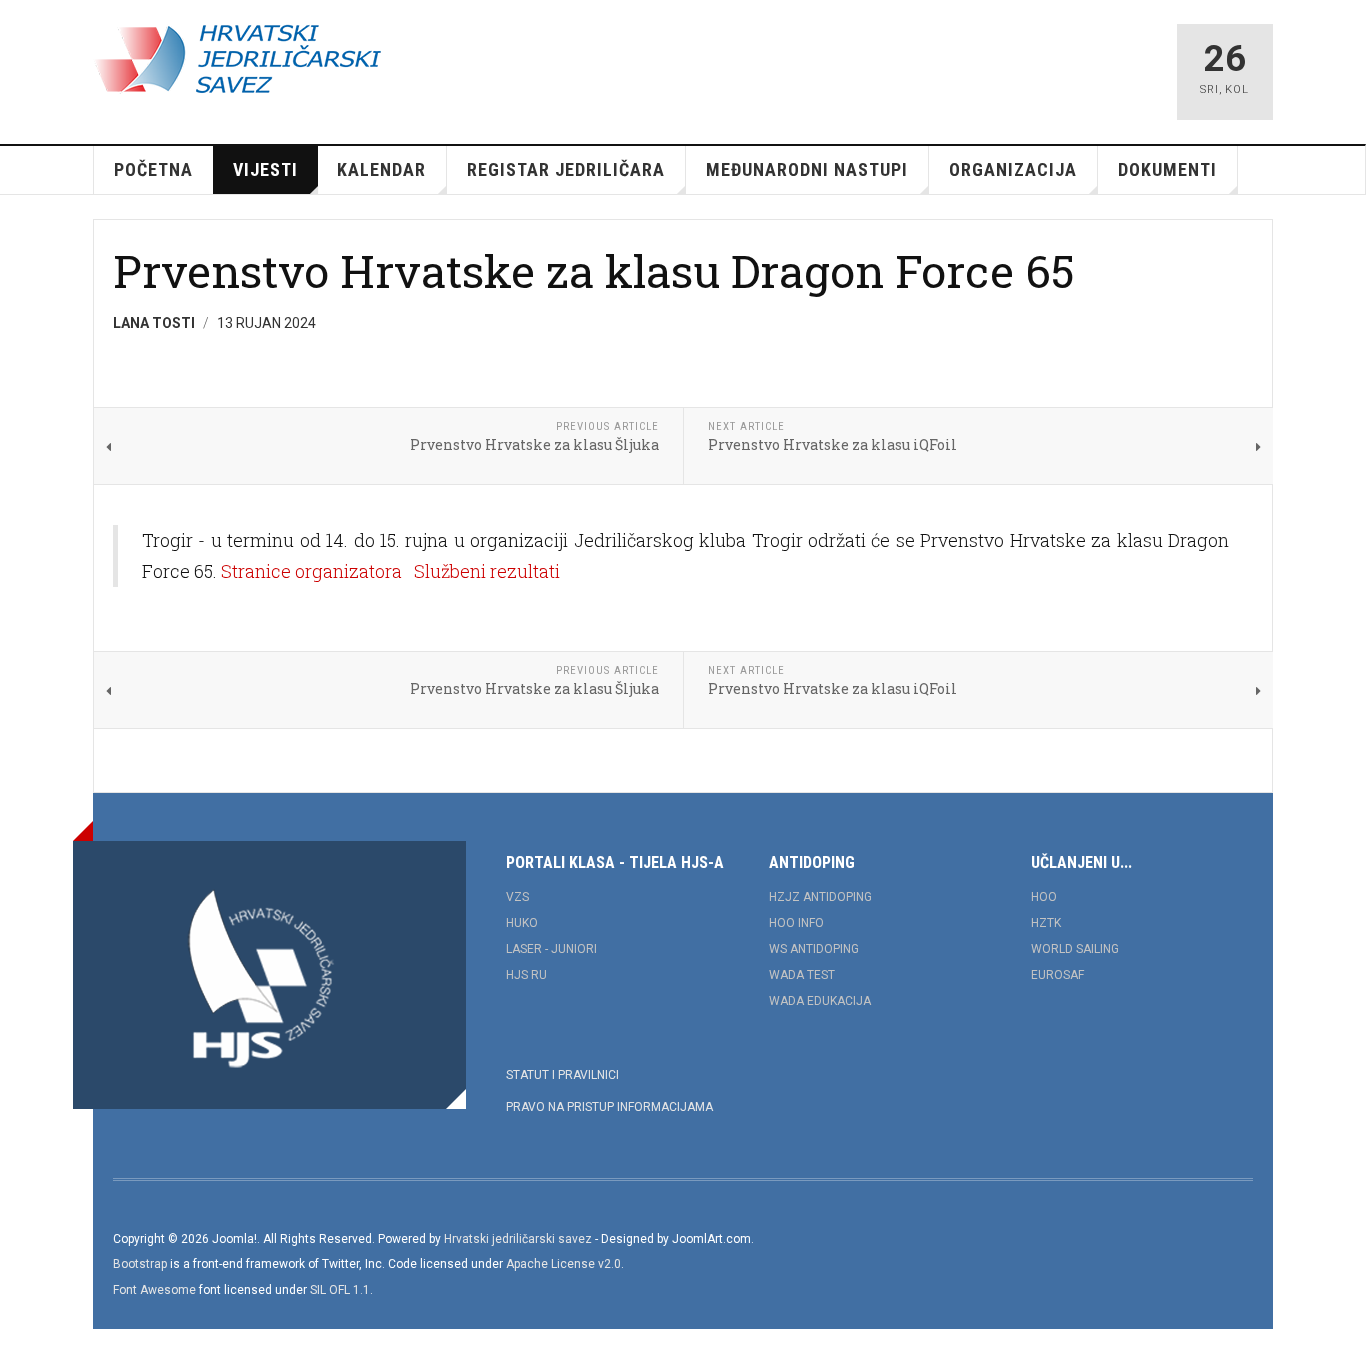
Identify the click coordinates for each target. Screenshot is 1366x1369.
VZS (517, 897)
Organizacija (1013, 169)
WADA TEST (802, 975)
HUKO (522, 923)
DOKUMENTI (1167, 169)
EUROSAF (1057, 975)
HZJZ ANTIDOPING (820, 897)
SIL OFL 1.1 (340, 1290)
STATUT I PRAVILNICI (562, 1075)
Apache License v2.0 (563, 1264)
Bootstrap (140, 1264)
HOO (1044, 897)
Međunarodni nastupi (807, 169)
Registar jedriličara (566, 169)
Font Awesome (154, 1290)
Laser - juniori (551, 949)
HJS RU (526, 975)
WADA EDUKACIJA (820, 1001)
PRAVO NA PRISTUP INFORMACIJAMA (609, 1107)
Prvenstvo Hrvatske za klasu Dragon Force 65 (594, 270)
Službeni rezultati (487, 571)
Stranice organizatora (311, 571)
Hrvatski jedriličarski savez (518, 1239)
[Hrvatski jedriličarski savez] (237, 59)
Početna (153, 169)
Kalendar (381, 169)
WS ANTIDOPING (814, 949)
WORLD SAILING (1075, 949)
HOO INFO (796, 923)
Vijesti (265, 169)
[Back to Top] (19, 1349)
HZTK (1046, 923)
